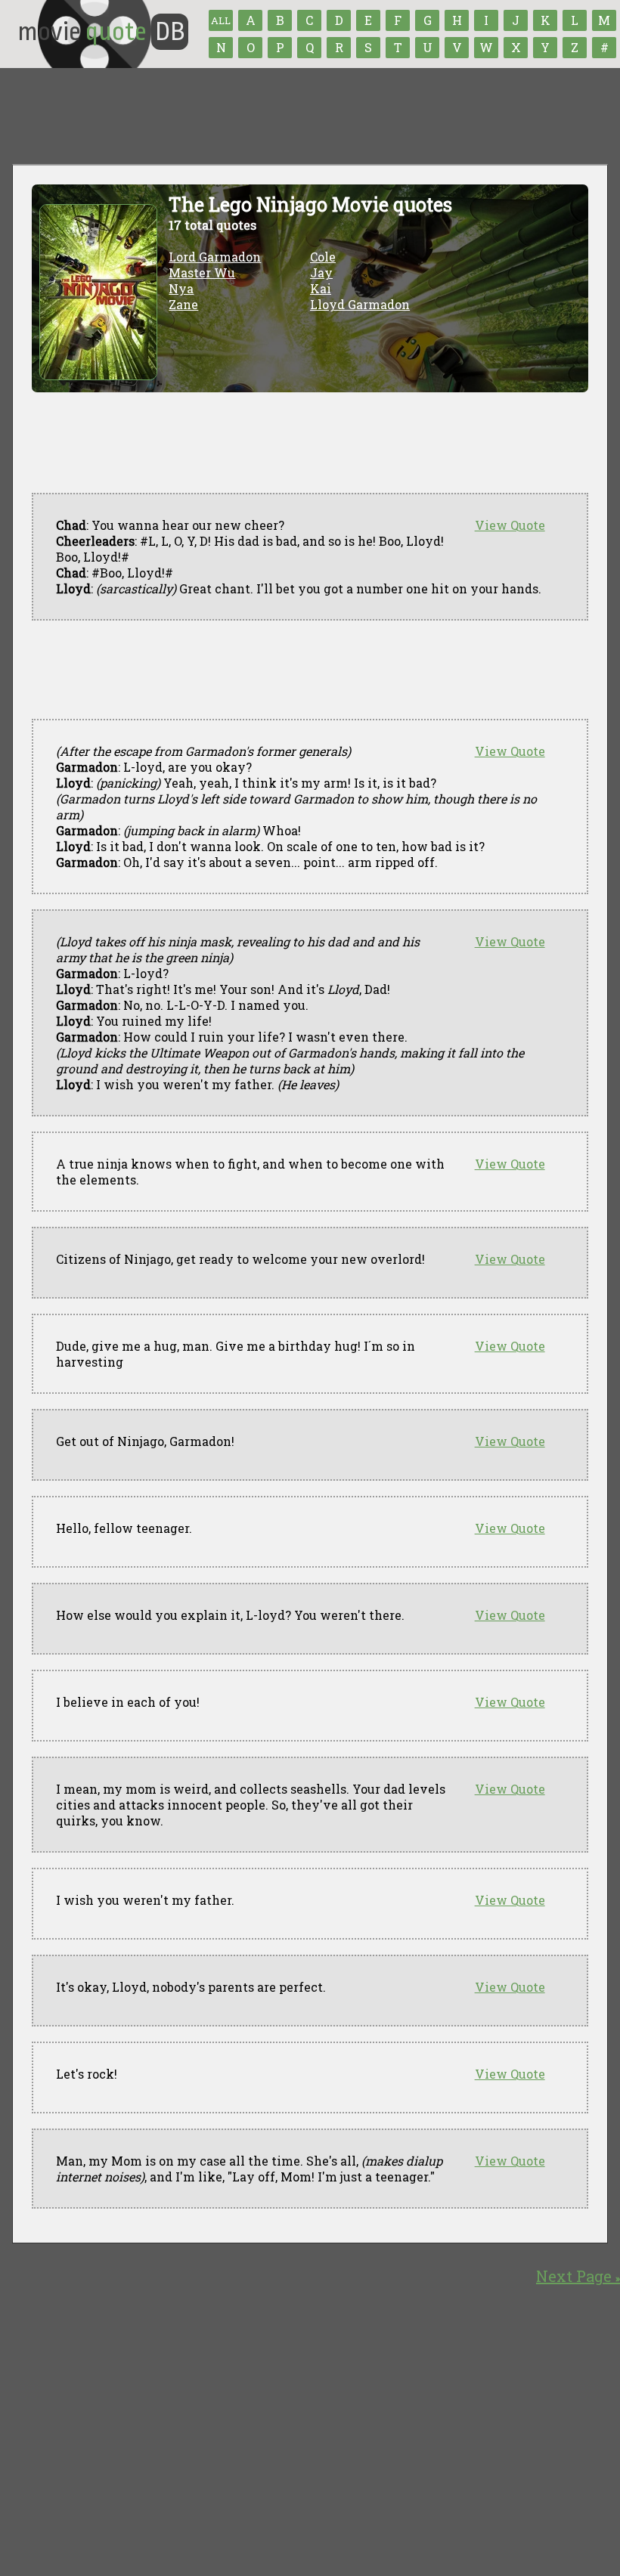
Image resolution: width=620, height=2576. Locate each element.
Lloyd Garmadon (360, 304)
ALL (221, 20)
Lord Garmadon (215, 257)
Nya (181, 288)
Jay (321, 272)
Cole (323, 257)
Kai (321, 288)
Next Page (578, 2276)
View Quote (510, 525)
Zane (183, 304)
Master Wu (202, 272)
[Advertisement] (307, 670)
